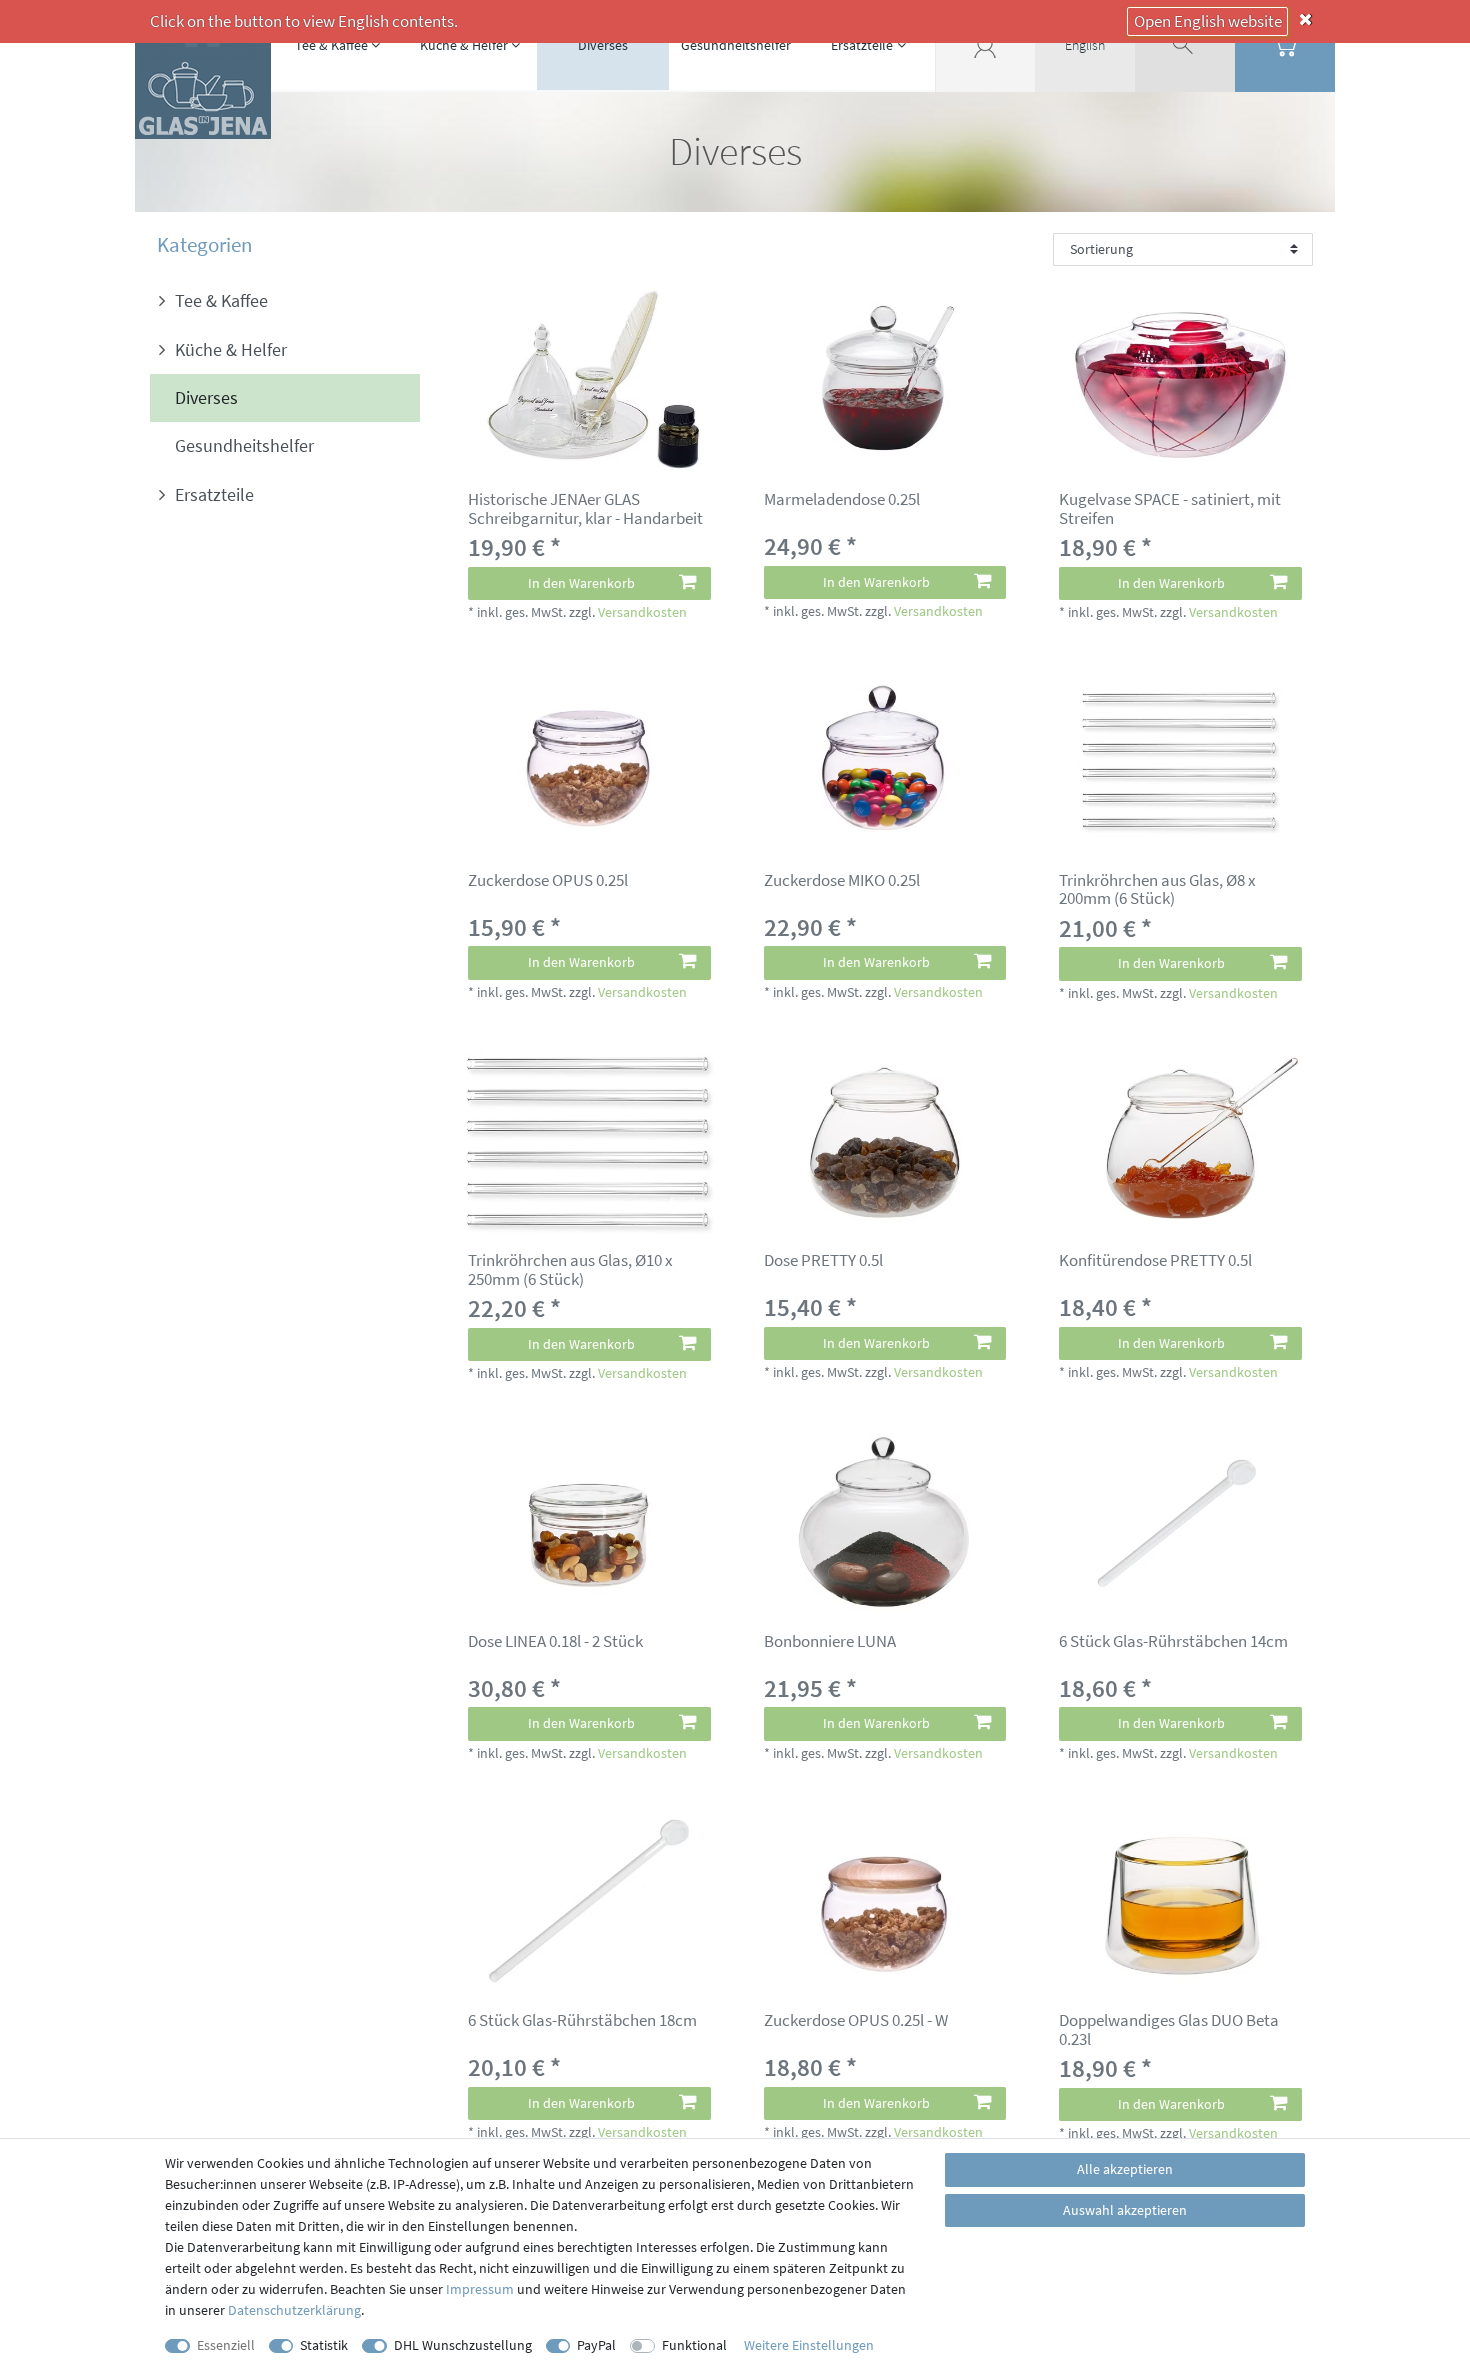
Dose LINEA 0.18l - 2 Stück (555, 1642)
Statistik (324, 2345)
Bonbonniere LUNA (830, 1642)
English (1085, 45)
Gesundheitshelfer (736, 45)
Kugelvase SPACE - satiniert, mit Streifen (1170, 508)
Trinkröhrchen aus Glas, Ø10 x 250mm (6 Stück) (570, 1269)
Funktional (694, 2345)
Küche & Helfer (464, 45)
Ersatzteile (862, 45)
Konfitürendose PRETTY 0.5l (1155, 1261)
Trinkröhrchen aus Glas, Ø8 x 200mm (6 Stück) (1157, 889)
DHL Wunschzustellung (463, 2345)
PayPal (596, 2345)
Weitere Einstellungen (809, 2345)
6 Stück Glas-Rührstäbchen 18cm (582, 2021)
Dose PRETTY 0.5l (823, 1261)
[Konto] (985, 45)
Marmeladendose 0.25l (842, 500)
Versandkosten (642, 612)
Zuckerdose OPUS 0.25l (548, 881)
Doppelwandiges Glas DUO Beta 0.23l (1169, 2029)
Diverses (603, 45)
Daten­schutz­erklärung (294, 2310)
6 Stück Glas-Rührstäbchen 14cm (1173, 1642)
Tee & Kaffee (331, 45)
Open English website (1208, 21)
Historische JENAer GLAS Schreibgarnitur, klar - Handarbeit (585, 508)
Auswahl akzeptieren (1125, 2210)
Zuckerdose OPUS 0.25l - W (856, 2021)
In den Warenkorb (581, 583)
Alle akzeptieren (1125, 2169)
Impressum (480, 2289)
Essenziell (226, 2345)
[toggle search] (1185, 45)
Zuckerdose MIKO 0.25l (842, 881)
